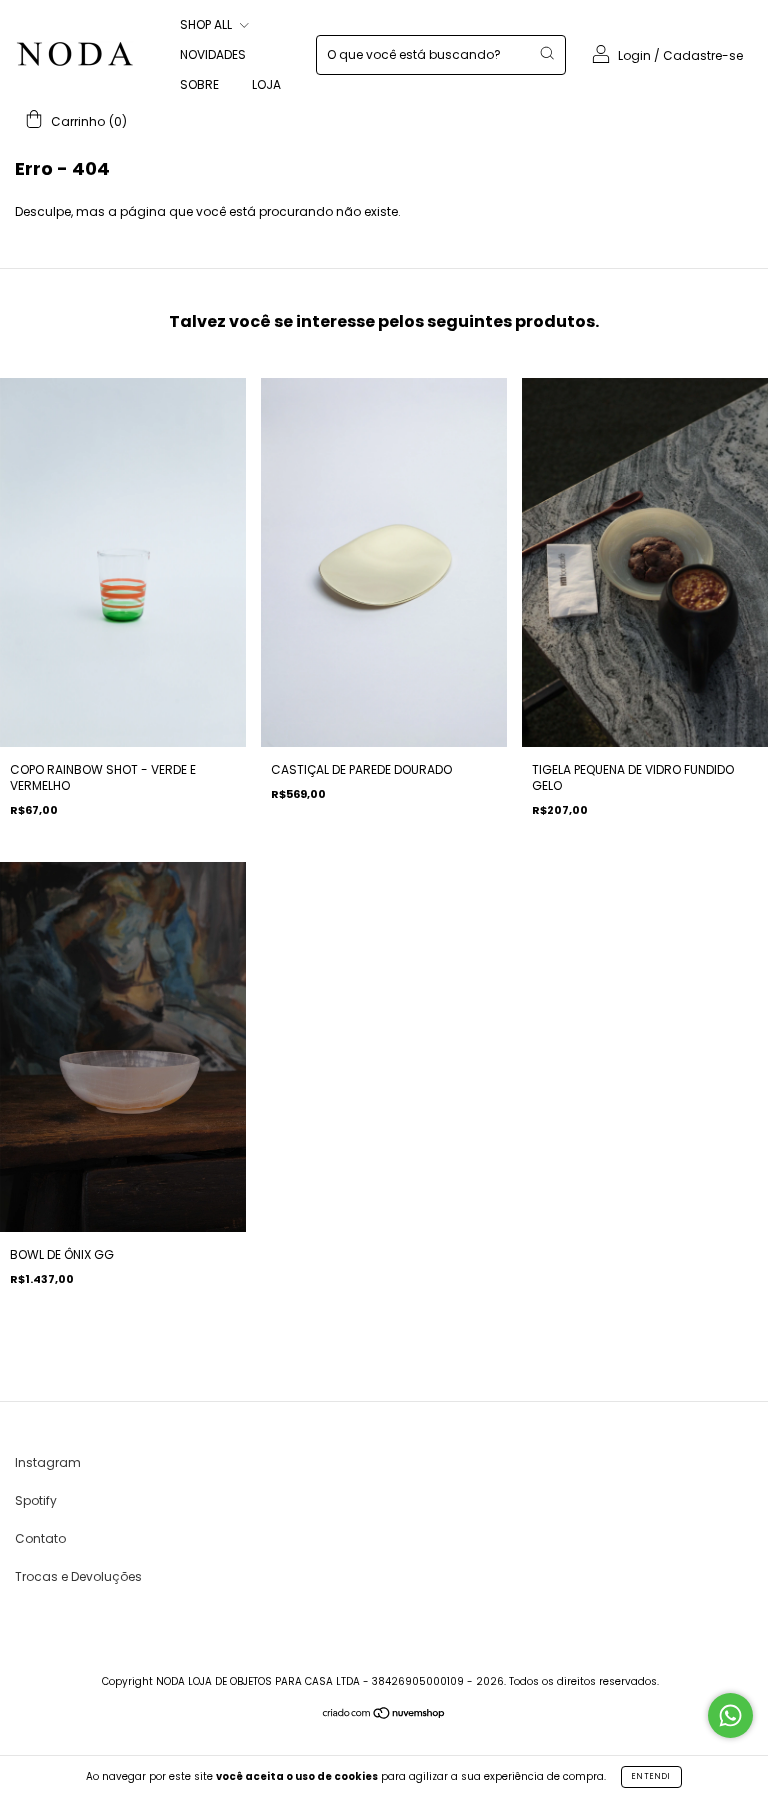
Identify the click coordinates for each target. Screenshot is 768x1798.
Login (634, 55)
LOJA (266, 84)
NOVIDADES (213, 54)
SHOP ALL (207, 24)
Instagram (48, 1462)
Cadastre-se (703, 55)
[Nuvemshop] (384, 1715)
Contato (40, 1538)
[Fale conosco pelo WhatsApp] (730, 1715)
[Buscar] (547, 53)
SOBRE (199, 84)
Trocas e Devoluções (78, 1576)
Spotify (36, 1500)
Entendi (651, 1776)
